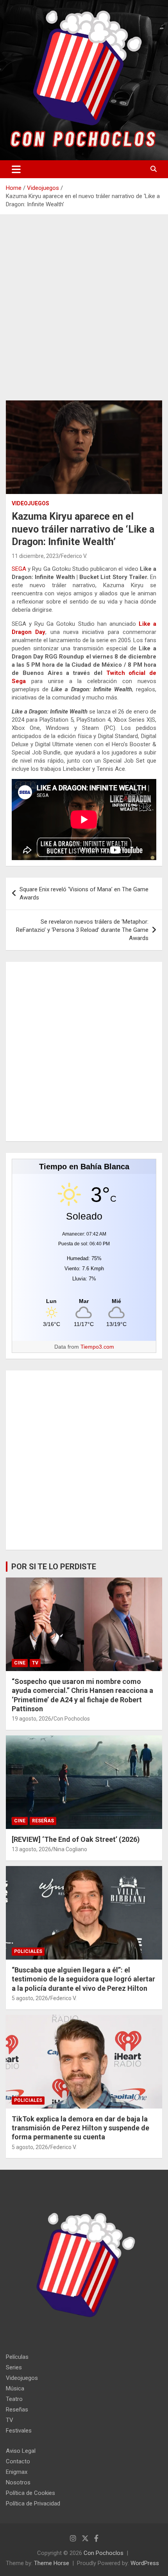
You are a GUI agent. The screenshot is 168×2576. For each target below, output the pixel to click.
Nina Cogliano (70, 1849)
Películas (17, 2357)
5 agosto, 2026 (30, 1998)
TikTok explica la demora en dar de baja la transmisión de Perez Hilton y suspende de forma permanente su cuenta (80, 2128)
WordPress (145, 2563)
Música (15, 2388)
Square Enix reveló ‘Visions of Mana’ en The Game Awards (84, 893)
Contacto (18, 2461)
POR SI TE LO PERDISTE (54, 1567)
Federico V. (74, 556)
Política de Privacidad (33, 2503)
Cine (20, 1663)
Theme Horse (52, 2563)
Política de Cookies (30, 2493)
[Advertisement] (84, 313)
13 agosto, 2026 (31, 1849)
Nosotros (18, 2482)
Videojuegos (30, 503)
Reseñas (43, 1821)
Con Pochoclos (72, 1719)
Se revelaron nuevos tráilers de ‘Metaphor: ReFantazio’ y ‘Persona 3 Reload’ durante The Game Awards (82, 930)
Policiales (28, 1951)
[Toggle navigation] (16, 169)
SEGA (19, 569)
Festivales (19, 2431)
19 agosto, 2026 (31, 1719)
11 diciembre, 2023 (35, 556)
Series (14, 2367)
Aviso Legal (21, 2451)
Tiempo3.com (97, 1347)
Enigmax (17, 2472)
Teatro (14, 2399)
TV (35, 1663)
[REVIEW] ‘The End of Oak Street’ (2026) (76, 1839)
